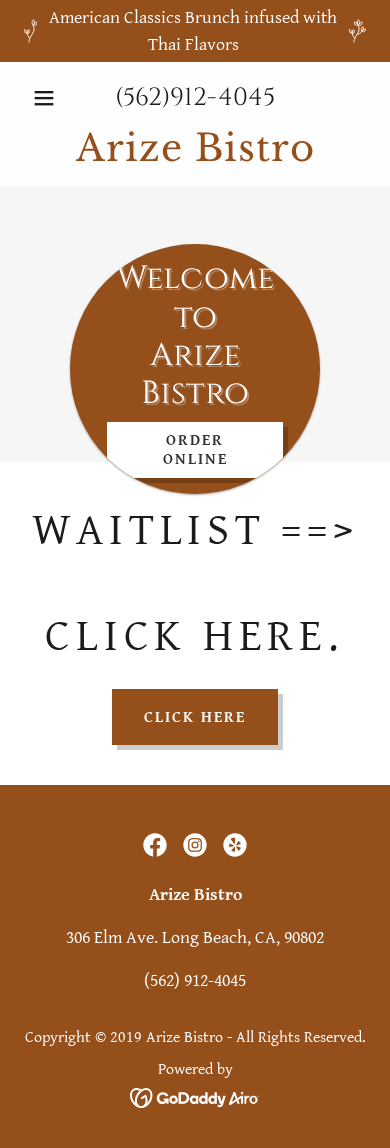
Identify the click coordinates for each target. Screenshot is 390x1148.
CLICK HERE (195, 717)
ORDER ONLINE (195, 450)
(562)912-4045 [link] (195, 97)
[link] (195, 148)
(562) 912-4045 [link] (195, 980)
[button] (49, 98)
